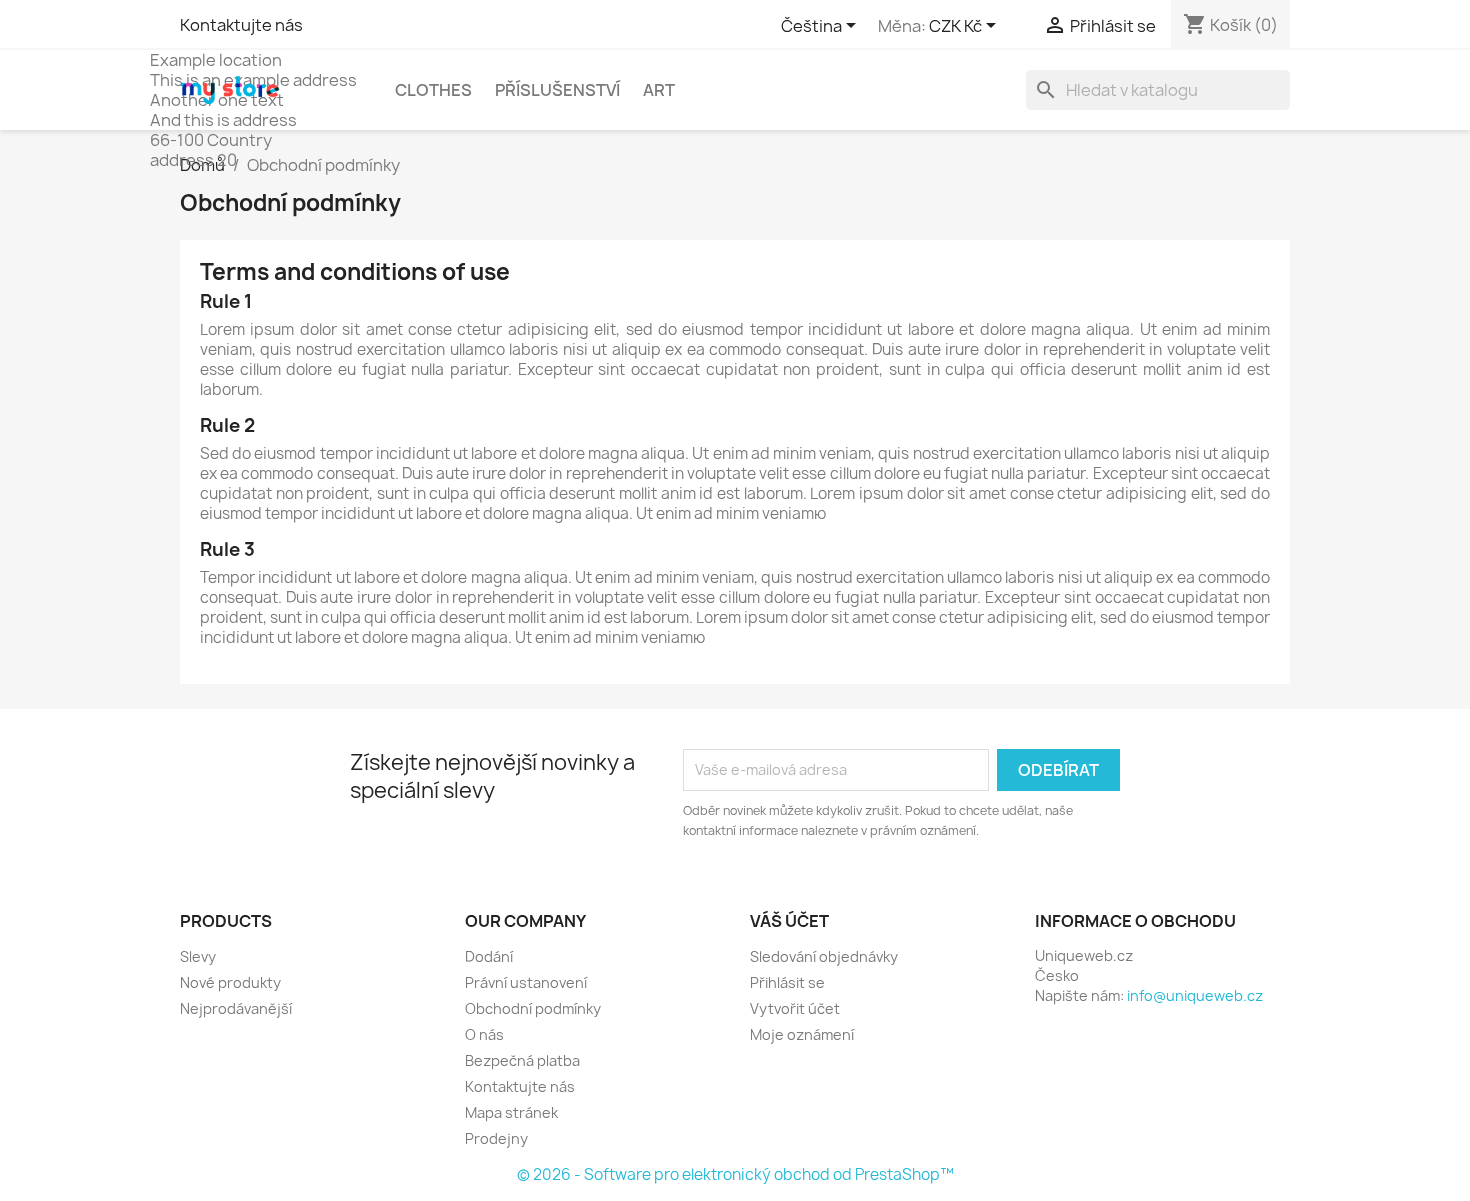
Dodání (489, 956)
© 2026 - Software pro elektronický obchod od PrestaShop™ (735, 1174)
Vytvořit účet (795, 1008)
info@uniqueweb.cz (1195, 995)
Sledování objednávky (824, 956)
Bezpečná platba (522, 1060)
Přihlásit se (787, 982)
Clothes (433, 90)
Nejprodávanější (236, 1008)
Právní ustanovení (526, 982)
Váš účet (789, 921)
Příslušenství (557, 90)
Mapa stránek (511, 1112)
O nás (484, 1034)
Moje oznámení (802, 1034)
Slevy (198, 956)
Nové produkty (230, 982)
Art (659, 90)
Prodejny (496, 1138)
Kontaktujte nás (241, 25)
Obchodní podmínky (533, 1008)
